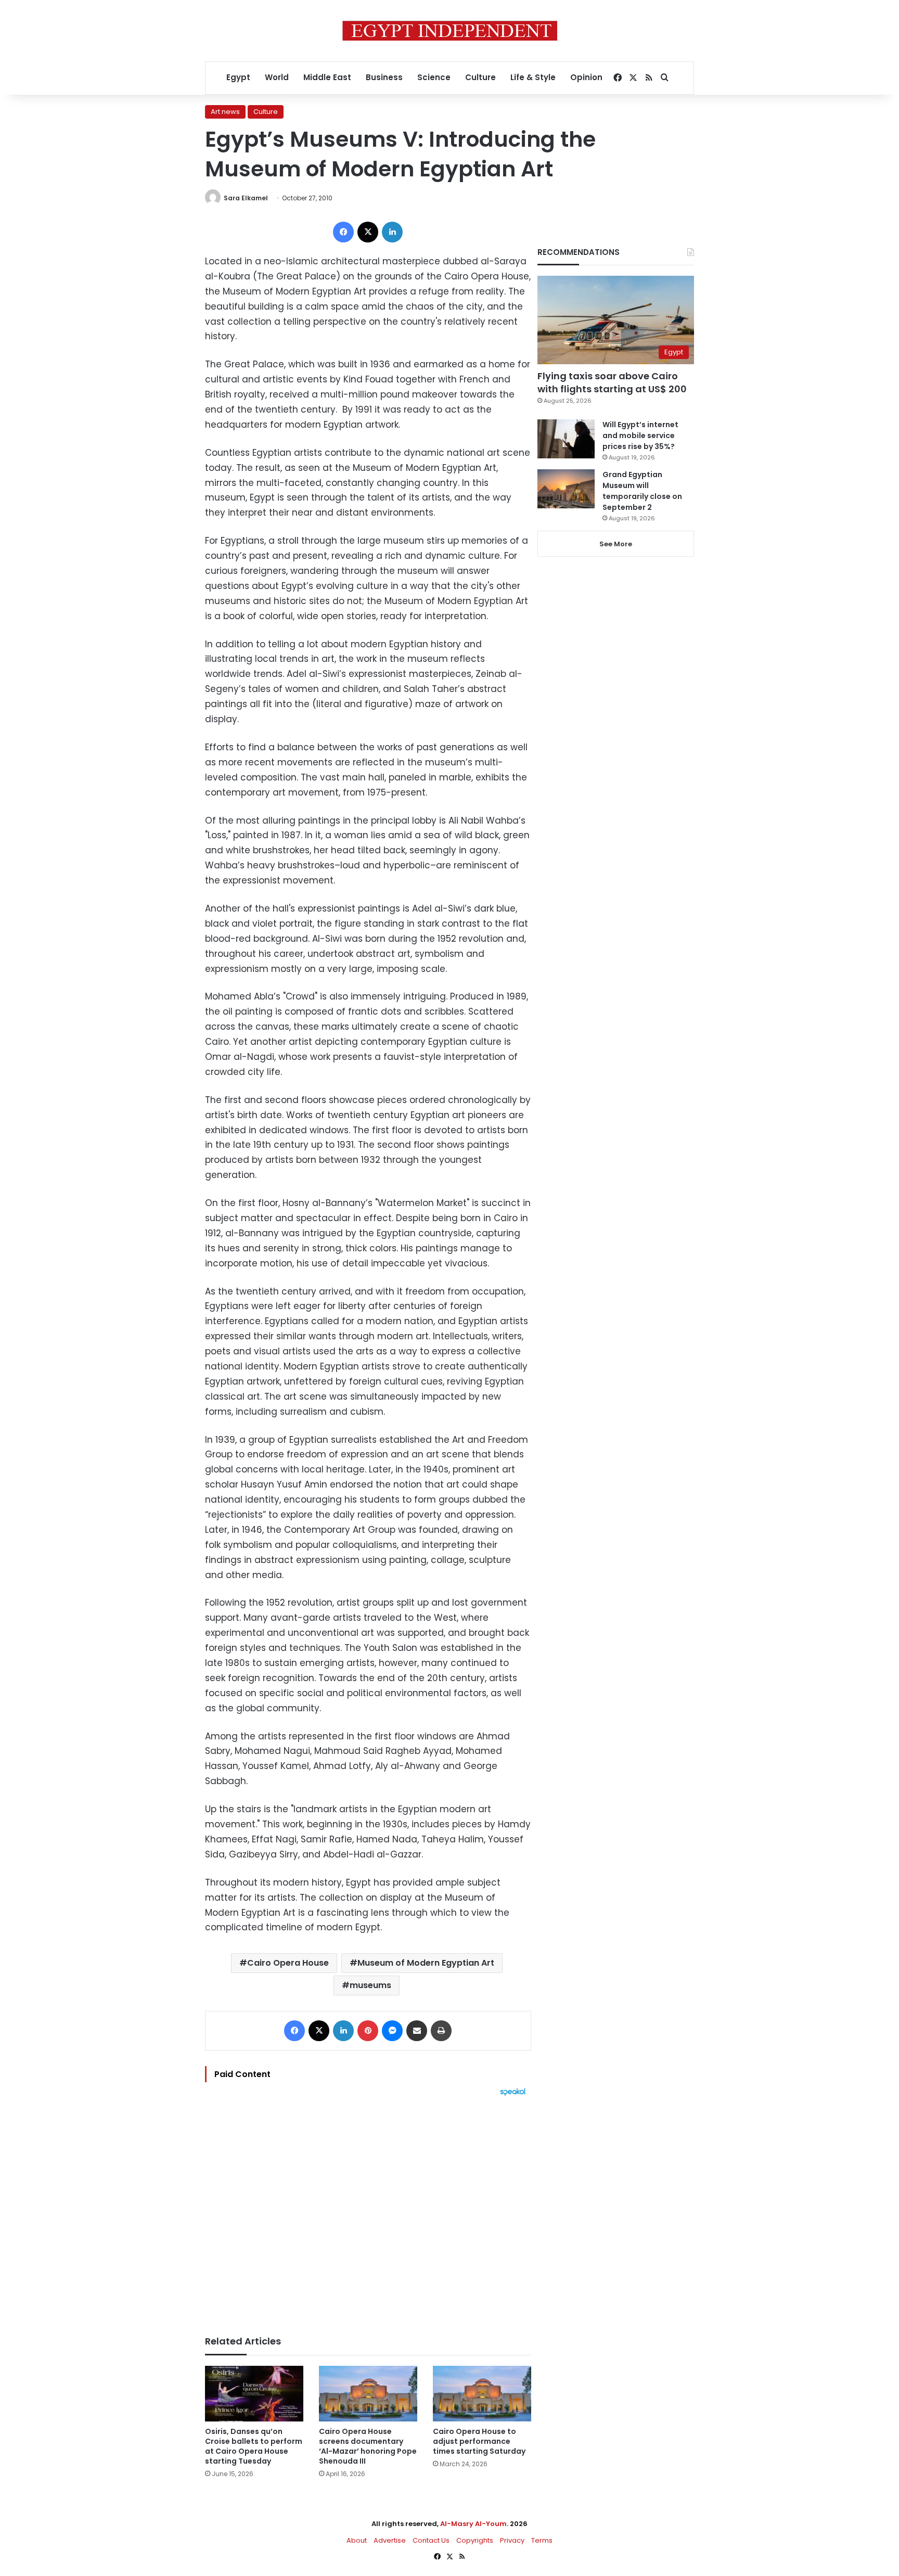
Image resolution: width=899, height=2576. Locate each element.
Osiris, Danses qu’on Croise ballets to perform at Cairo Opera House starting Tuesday (254, 2446)
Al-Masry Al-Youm (473, 2524)
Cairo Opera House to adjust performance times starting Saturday (479, 2441)
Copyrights (475, 2540)
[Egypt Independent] (450, 31)
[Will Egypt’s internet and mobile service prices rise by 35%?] (566, 439)
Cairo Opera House (288, 1963)
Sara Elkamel (246, 198)
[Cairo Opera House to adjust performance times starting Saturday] (482, 2394)
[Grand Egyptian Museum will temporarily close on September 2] (566, 489)
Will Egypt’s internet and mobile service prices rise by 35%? (640, 435)
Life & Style (533, 77)
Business (384, 77)
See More (616, 544)
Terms (542, 2540)
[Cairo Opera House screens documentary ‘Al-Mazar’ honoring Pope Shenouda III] (368, 2394)
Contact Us (431, 2540)
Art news (225, 112)
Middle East (327, 77)
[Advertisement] (368, 2211)
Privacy (512, 2540)
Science (434, 77)
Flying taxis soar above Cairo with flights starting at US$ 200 (612, 382)
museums (370, 1985)
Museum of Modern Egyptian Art (426, 1963)
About (357, 2540)
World (277, 77)
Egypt (238, 77)
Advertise (390, 2540)
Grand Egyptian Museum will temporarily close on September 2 (642, 491)
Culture (480, 77)
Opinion (586, 77)
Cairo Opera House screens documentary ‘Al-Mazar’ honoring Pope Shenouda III (368, 2446)
